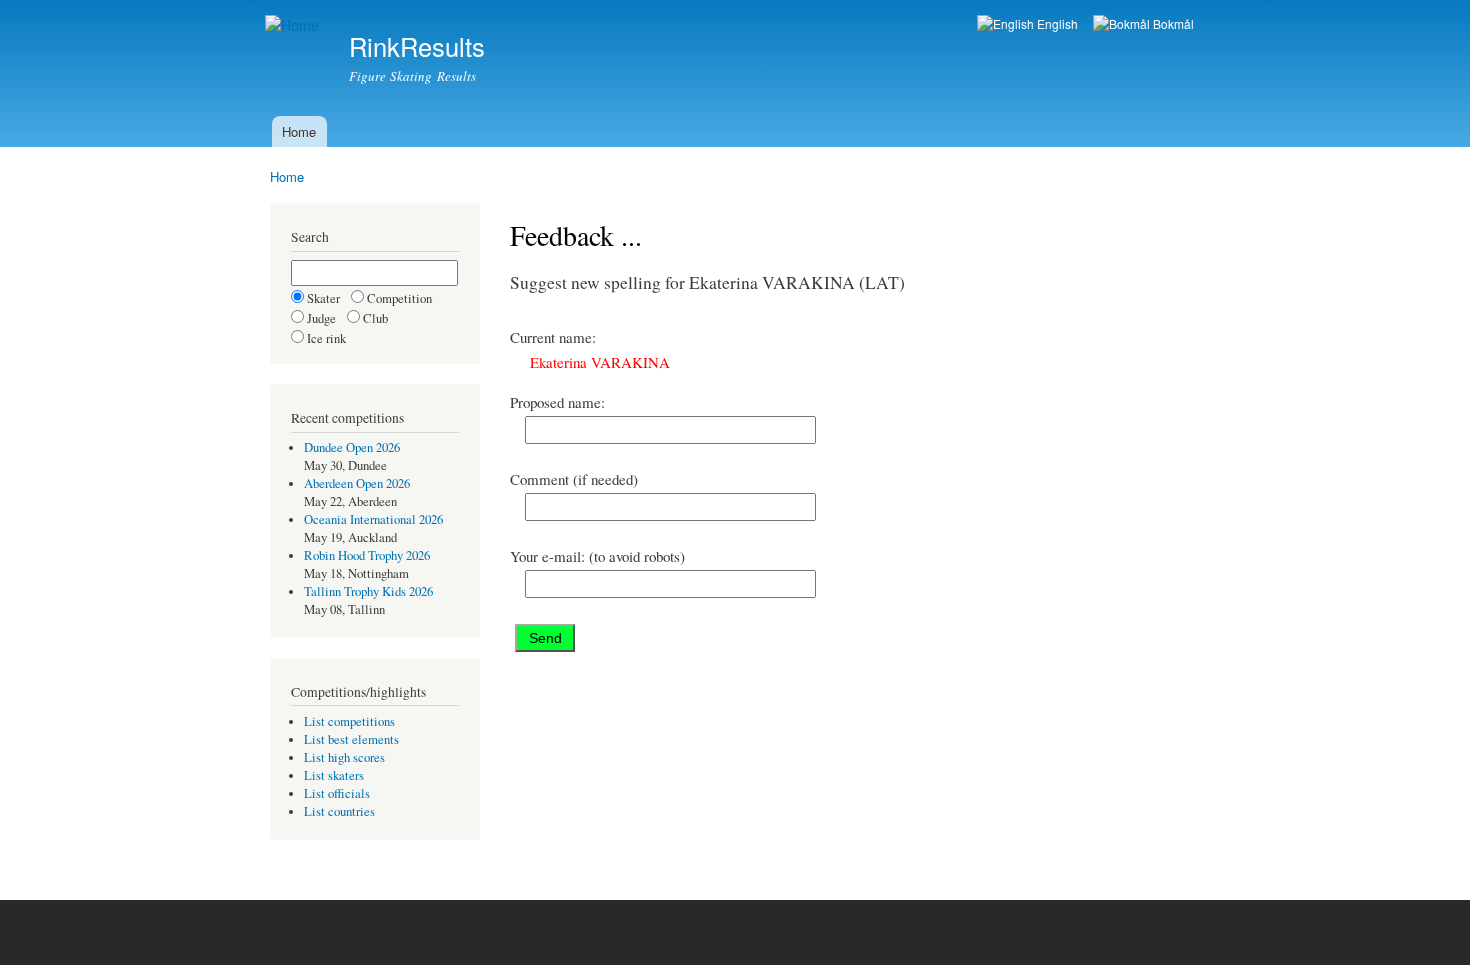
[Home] (294, 25)
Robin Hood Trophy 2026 (367, 555)
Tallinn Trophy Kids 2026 (368, 591)
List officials (337, 793)
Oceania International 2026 (373, 519)
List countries (339, 811)
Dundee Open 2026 (352, 447)
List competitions (349, 721)
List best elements (351, 739)
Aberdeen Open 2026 (357, 483)
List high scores (344, 757)
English (1056, 23)
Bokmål (1172, 23)
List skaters (334, 775)
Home (299, 131)
